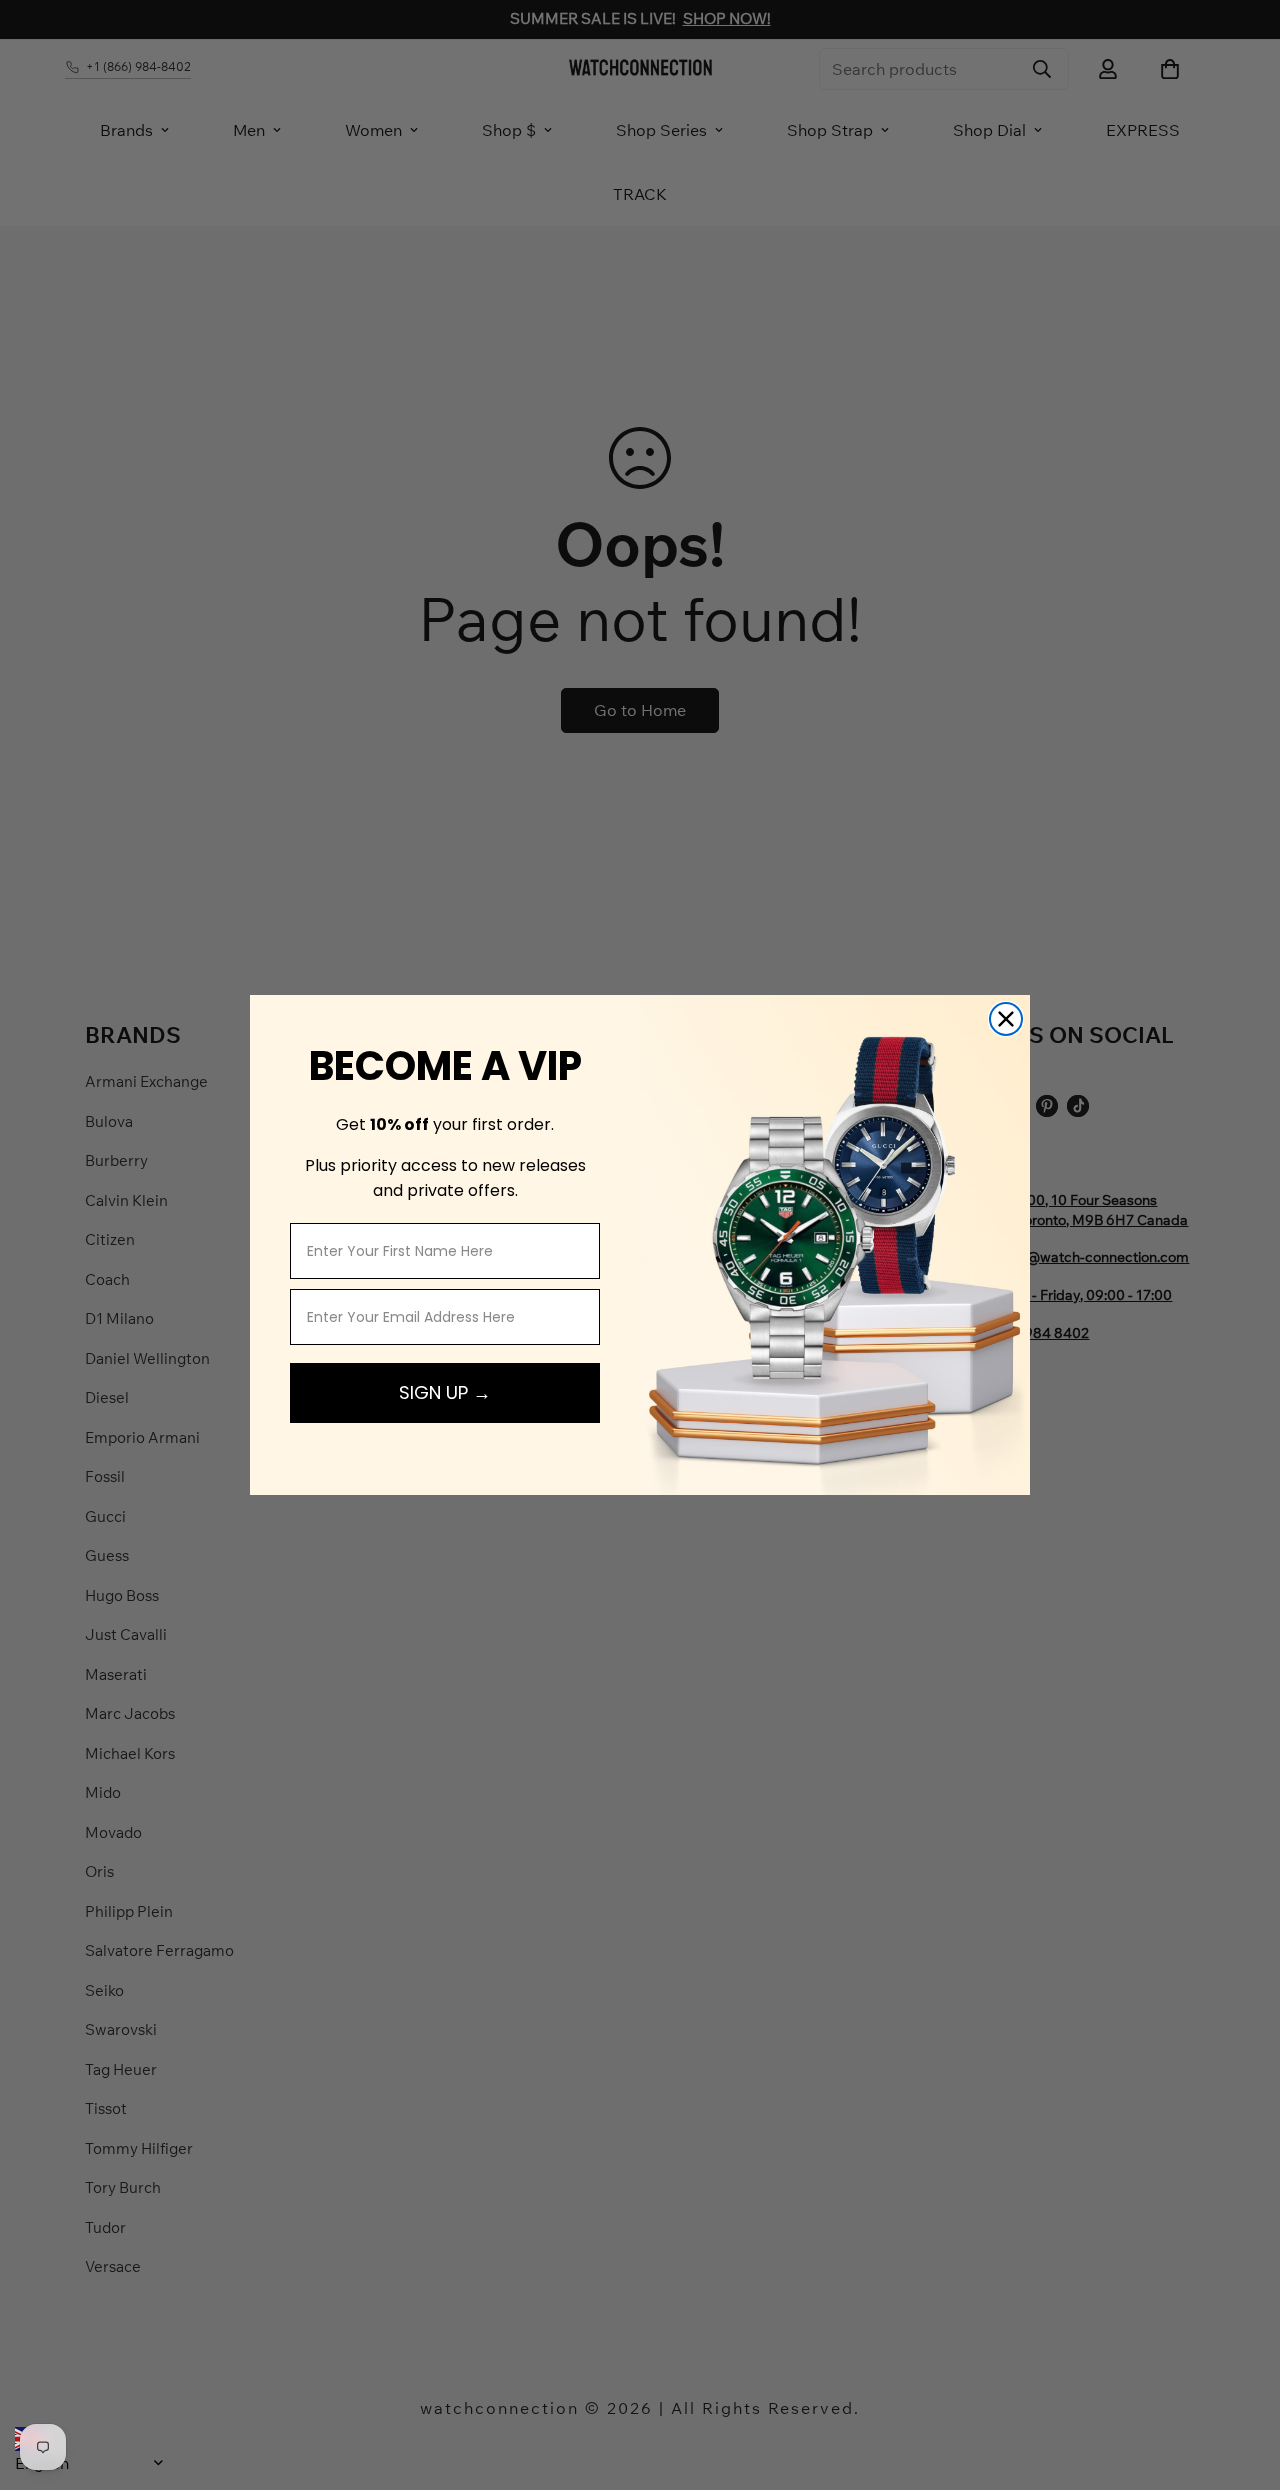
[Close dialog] (1006, 1019)
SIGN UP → (445, 1392)
